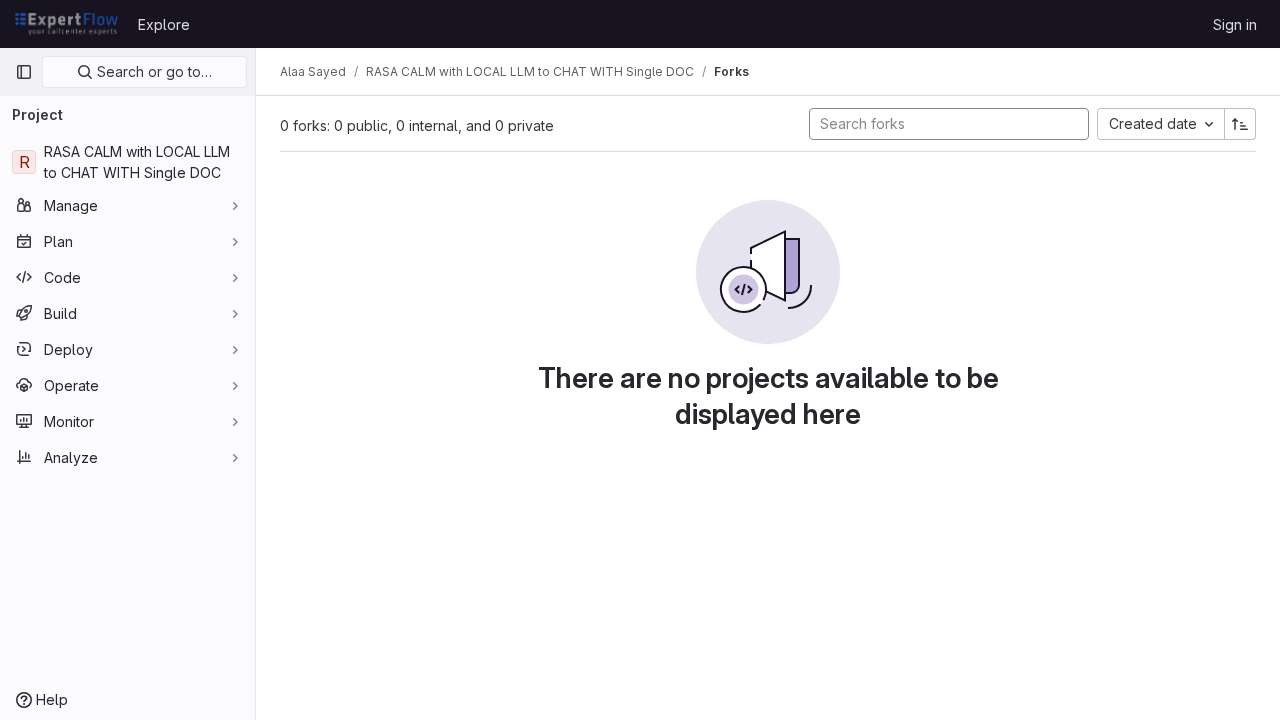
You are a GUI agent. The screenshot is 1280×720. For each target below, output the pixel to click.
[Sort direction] (1240, 124)
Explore (164, 24)
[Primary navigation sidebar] (24, 72)
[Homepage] (66, 24)
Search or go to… (152, 71)
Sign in (1235, 24)
